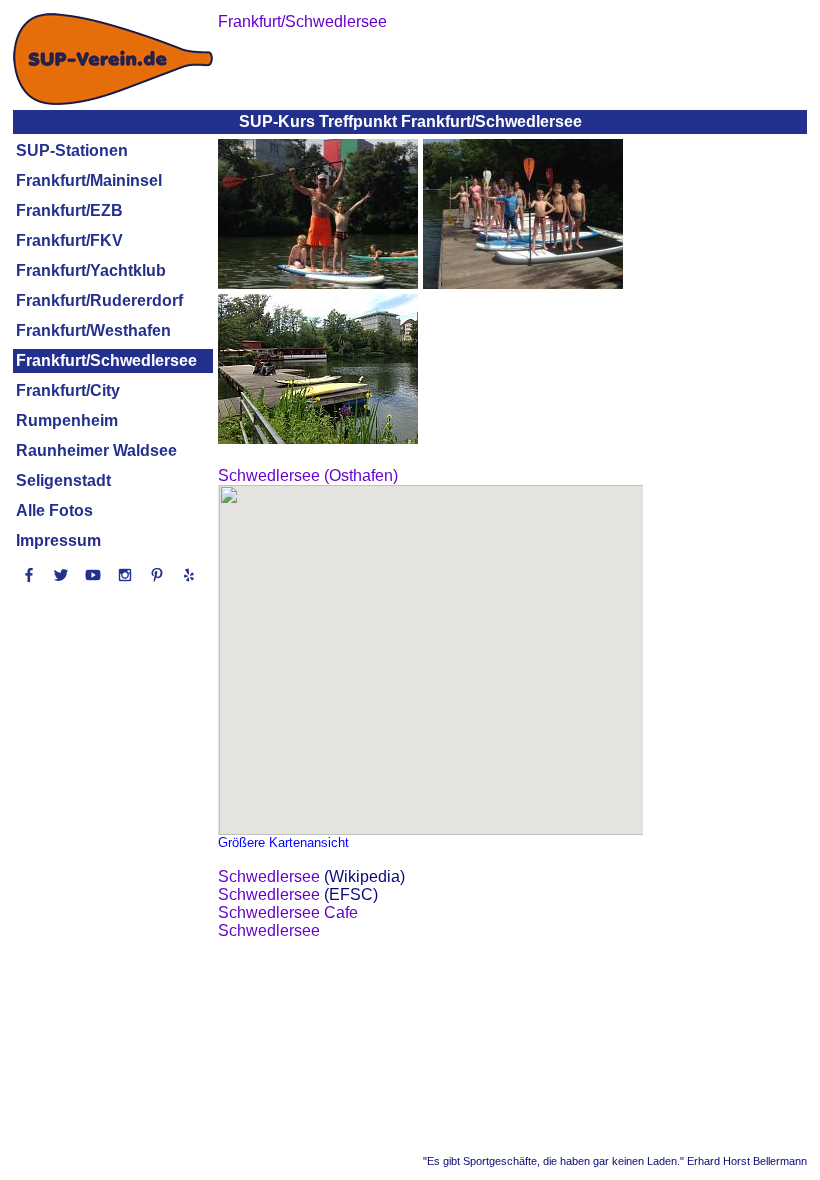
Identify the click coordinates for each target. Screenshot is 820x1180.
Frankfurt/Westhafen (93, 330)
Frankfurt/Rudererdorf (99, 300)
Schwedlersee (269, 876)
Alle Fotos (54, 510)
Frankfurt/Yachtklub (91, 270)
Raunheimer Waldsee (96, 450)
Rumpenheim (67, 420)
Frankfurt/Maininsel (89, 180)
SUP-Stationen (72, 150)
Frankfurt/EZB (69, 210)
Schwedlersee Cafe (288, 912)
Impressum (58, 540)
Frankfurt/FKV (69, 240)
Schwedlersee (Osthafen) (308, 475)
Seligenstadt (63, 480)
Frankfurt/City (68, 390)
